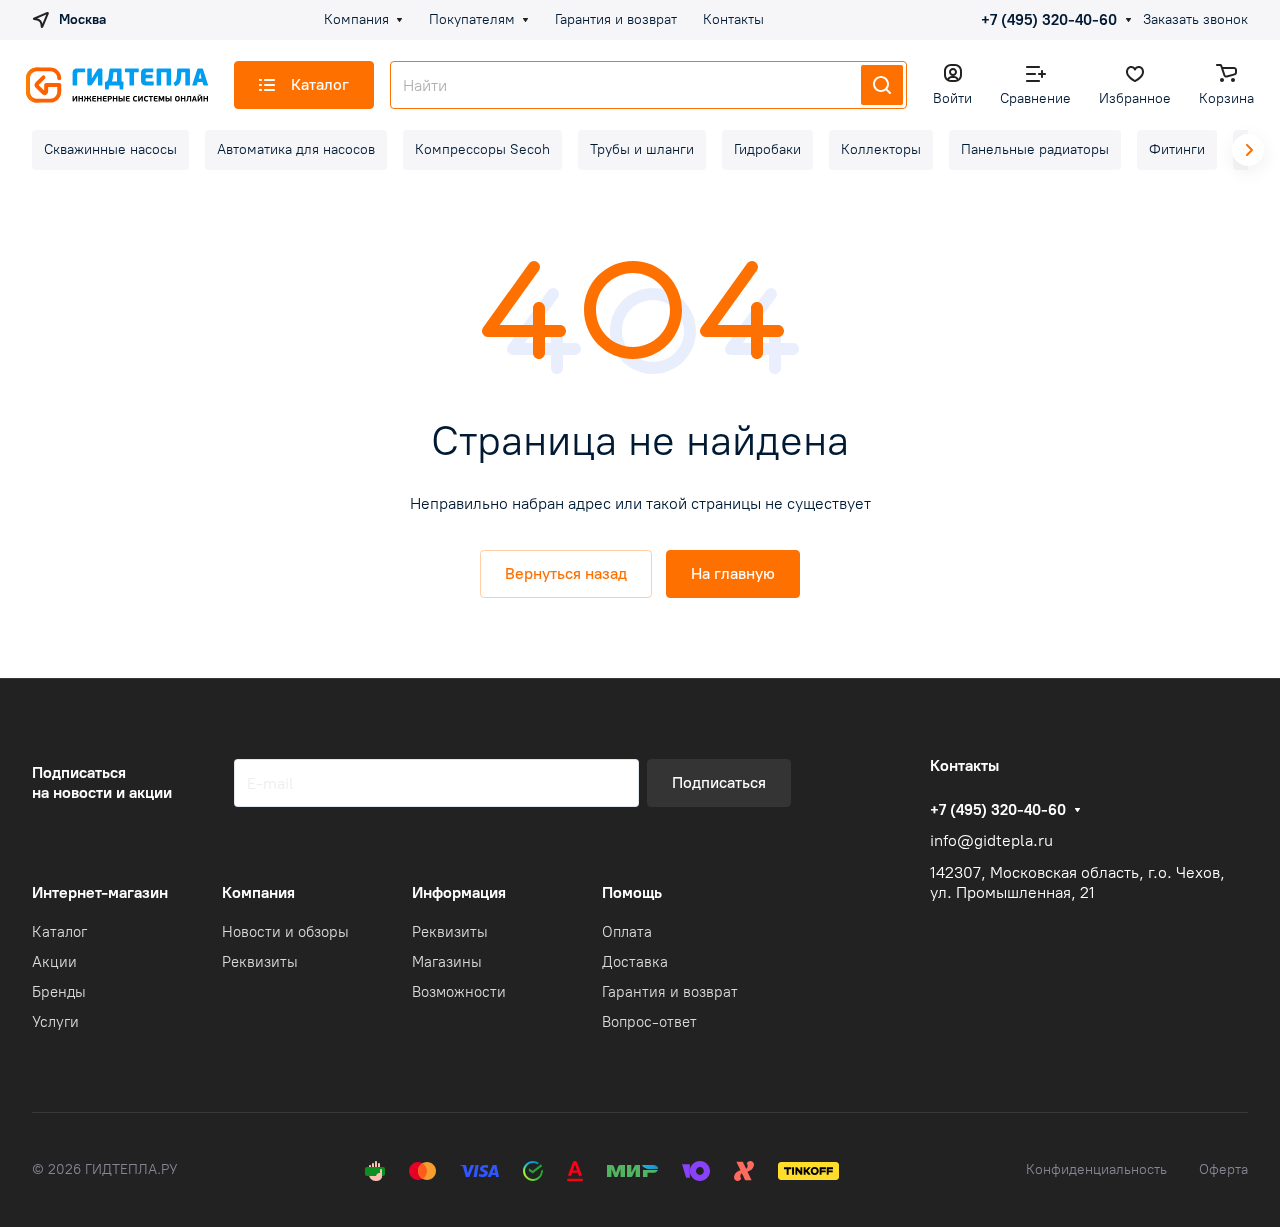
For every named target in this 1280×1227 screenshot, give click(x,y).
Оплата (627, 932)
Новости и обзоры (285, 932)
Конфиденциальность (1096, 1169)
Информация (459, 892)
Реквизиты (260, 962)
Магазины (447, 962)
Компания (258, 892)
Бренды (59, 992)
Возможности (459, 992)
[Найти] (882, 85)
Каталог (59, 932)
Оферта (1223, 1169)
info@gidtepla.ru (991, 840)
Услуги (55, 1022)
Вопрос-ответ (649, 1022)
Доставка (635, 962)
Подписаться (719, 782)
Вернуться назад (566, 573)
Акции (54, 962)
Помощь (632, 892)
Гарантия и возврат (670, 992)
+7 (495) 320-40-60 (1049, 20)
